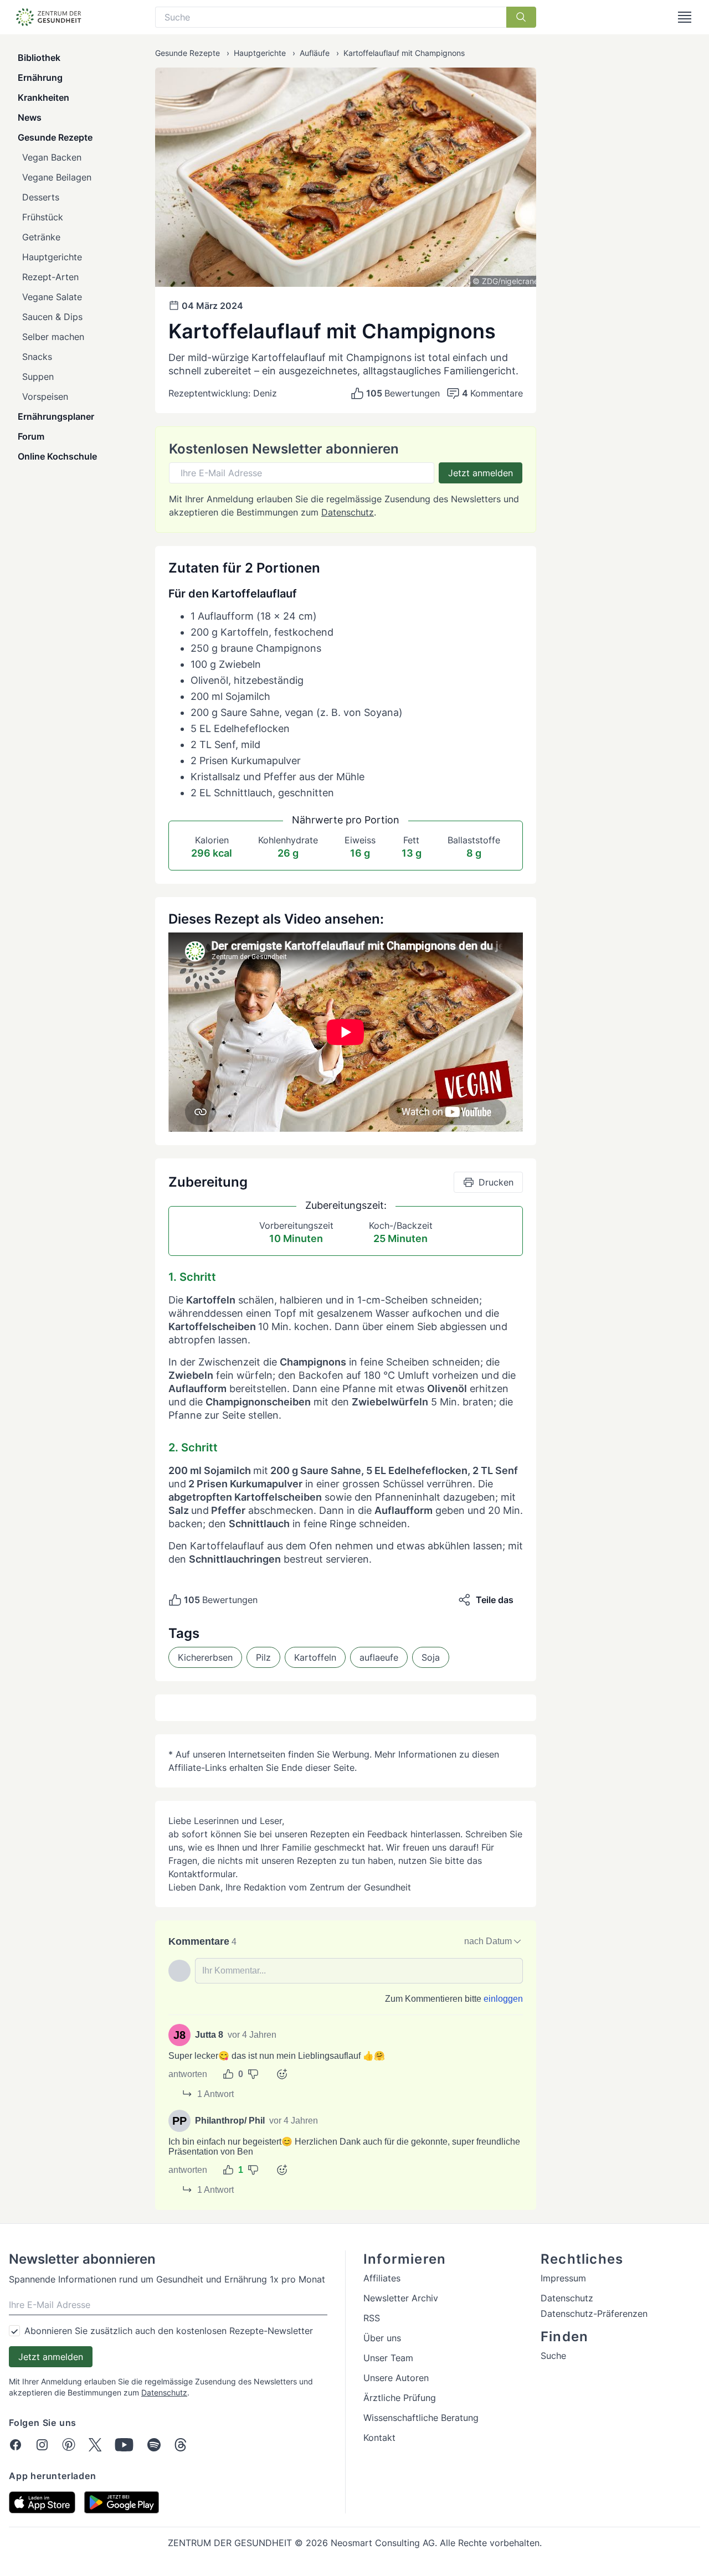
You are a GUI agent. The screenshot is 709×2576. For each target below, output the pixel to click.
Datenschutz (348, 512)
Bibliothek (39, 58)
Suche (553, 2356)
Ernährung (40, 78)
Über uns (382, 2338)
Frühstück (43, 217)
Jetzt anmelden (481, 473)
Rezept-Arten (50, 277)
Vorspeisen (45, 396)
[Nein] (253, 2074)
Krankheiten (43, 97)
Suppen (38, 377)
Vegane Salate (52, 297)
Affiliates (382, 2278)
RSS (372, 2318)
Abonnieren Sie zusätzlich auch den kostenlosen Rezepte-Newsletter (169, 2331)
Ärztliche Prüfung (400, 2398)
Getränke (41, 237)
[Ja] (228, 2074)
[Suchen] (521, 17)
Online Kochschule (57, 456)
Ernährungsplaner (56, 416)
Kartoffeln (315, 1657)
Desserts (41, 197)
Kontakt (379, 2438)
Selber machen (53, 337)
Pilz (263, 1657)
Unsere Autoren (396, 2378)
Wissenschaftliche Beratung (421, 2418)
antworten (188, 2074)
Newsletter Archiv (401, 2298)
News (30, 117)
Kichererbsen (205, 1657)
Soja (431, 1657)
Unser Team (388, 2358)
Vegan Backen (52, 157)
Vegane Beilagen (57, 177)
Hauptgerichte (52, 257)
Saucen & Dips (52, 317)
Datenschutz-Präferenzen (594, 2314)
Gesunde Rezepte (55, 137)
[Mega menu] (685, 17)
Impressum (563, 2278)
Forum (31, 436)
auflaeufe (379, 1657)
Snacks (37, 357)
